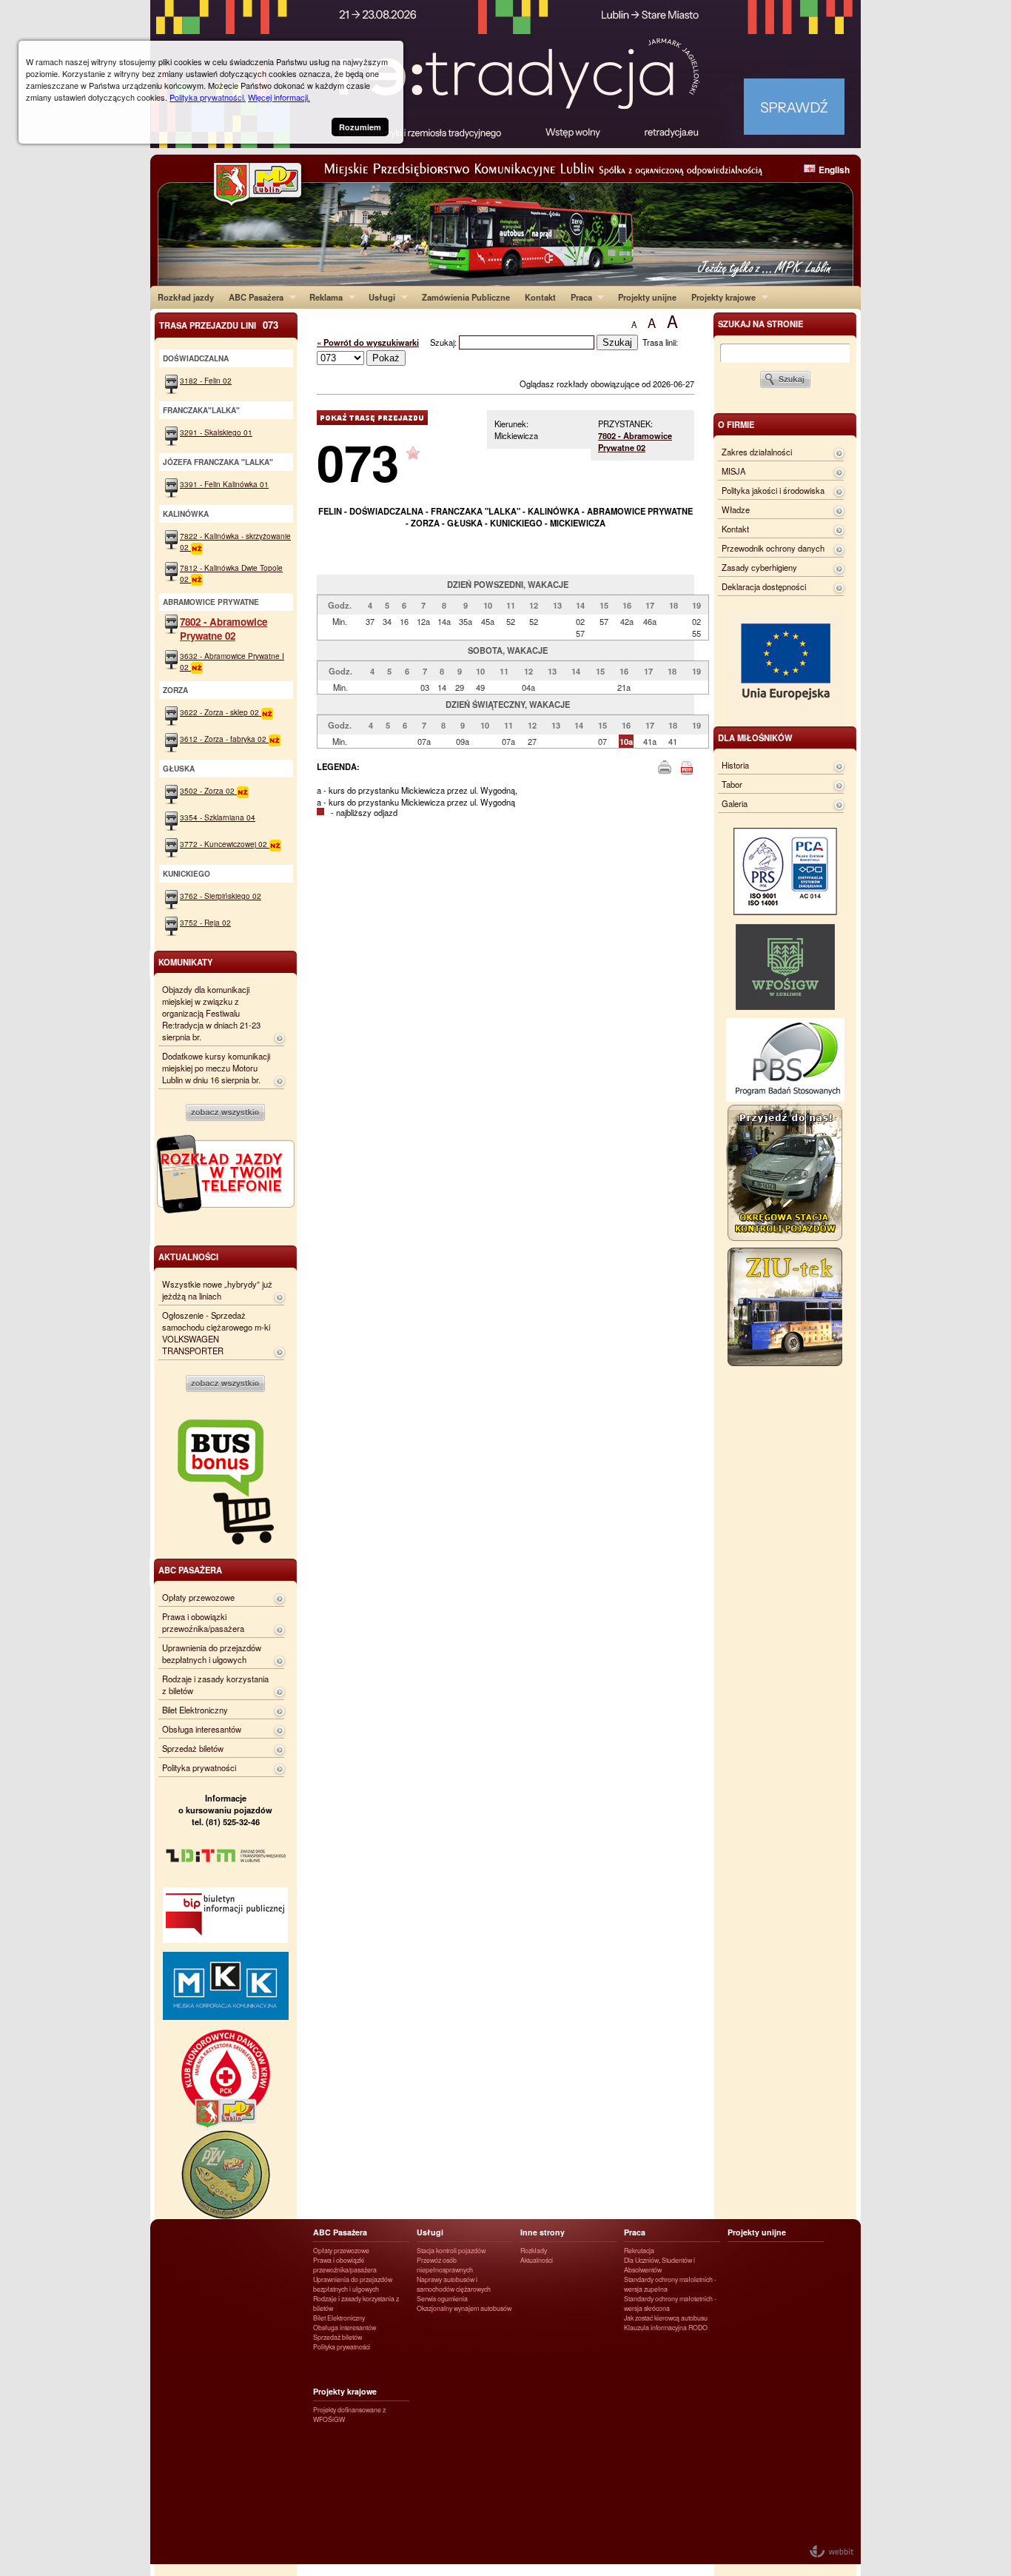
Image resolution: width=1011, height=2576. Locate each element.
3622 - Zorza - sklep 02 (221, 712)
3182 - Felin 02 (206, 380)
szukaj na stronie (760, 324)
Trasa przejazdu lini (219, 325)
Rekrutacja (639, 2251)
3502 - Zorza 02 (208, 790)
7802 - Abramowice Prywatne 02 (635, 441)
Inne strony (543, 2232)
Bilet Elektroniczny (195, 1710)
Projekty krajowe (720, 297)
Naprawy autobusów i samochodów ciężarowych (454, 2284)
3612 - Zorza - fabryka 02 (224, 739)
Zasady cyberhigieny (759, 567)
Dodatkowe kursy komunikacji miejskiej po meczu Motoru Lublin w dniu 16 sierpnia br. (216, 1068)
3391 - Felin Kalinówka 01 (224, 484)
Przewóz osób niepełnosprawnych (445, 2265)
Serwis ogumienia (442, 2299)
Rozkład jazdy (186, 297)
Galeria (735, 803)
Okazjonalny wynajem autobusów (464, 2308)
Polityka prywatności (199, 1767)
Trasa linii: (660, 342)
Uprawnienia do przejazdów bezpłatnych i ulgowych (212, 1653)
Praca (578, 297)
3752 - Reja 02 (205, 922)
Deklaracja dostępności (764, 586)
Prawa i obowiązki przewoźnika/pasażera (203, 1622)
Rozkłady (534, 2251)
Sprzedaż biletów (193, 1748)
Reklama (322, 297)
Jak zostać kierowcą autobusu (666, 2318)
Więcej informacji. (279, 97)
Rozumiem (360, 127)
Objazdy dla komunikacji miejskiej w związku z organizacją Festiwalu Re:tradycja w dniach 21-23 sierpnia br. (211, 1013)
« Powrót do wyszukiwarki (368, 342)
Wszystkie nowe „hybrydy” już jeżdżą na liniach (217, 1290)
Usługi (378, 297)
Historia (735, 765)
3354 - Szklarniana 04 (218, 817)
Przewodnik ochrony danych (773, 548)
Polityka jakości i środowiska (773, 490)
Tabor (732, 784)
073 (358, 462)
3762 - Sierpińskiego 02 (221, 896)
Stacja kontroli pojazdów (451, 2251)
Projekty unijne (647, 297)
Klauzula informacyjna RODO (666, 2328)
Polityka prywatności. (208, 97)
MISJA (733, 471)
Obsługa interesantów (202, 1729)
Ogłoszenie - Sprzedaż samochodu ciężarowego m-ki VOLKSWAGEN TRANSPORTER (216, 1333)
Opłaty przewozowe (198, 1597)
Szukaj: (444, 342)
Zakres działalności (757, 452)
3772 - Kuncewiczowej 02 (225, 844)
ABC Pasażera (252, 297)
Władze (736, 509)
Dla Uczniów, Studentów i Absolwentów (659, 2265)
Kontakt (540, 297)
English (834, 170)
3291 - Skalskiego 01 (216, 432)
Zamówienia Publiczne (466, 297)
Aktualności (537, 2260)
